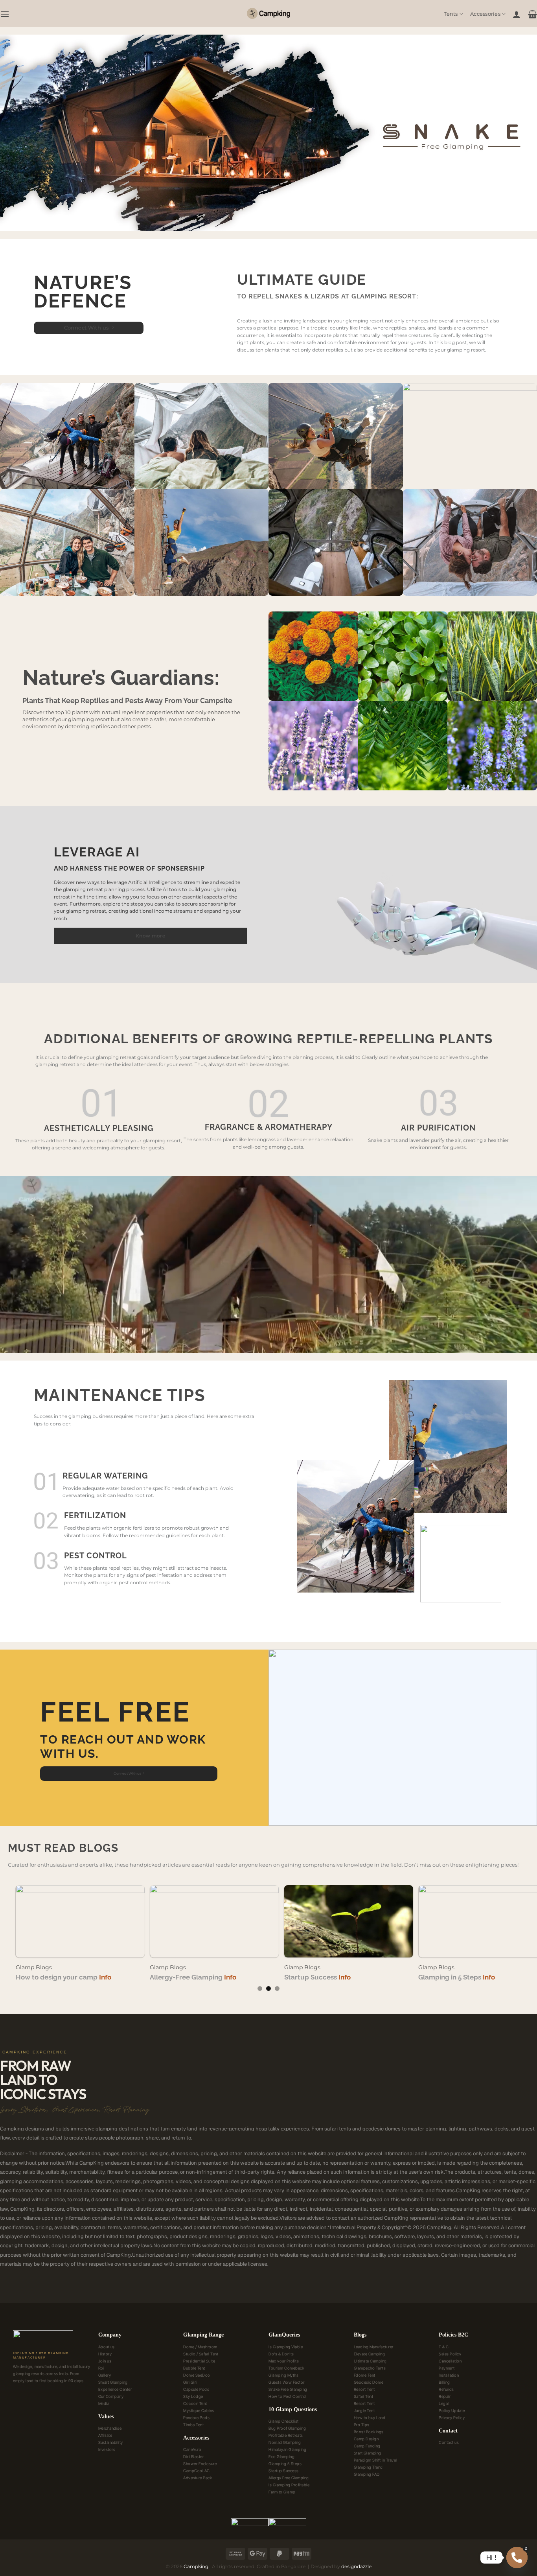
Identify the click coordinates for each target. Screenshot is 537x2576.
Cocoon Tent (195, 2403)
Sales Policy (450, 2354)
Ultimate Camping (370, 2361)
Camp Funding (367, 2446)
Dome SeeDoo (197, 2375)
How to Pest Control (288, 2396)
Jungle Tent (364, 2410)
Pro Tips (362, 2425)
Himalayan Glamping (287, 2449)
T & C (444, 2347)
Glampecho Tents (370, 2368)
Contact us (449, 2442)
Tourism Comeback (286, 2368)
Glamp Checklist (284, 2421)
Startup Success (284, 2471)
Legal (444, 2403)
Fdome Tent (365, 2375)
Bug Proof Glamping (287, 2428)
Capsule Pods (196, 2389)
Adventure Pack (198, 2478)
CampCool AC (197, 2471)
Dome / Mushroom (200, 2347)
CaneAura (192, 2449)
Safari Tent (364, 2396)
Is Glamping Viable (286, 2347)
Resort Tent (364, 2389)
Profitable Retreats (286, 2435)
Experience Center (115, 2389)
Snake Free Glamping (288, 2389)
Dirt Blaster (193, 2456)
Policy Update (452, 2410)
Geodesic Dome (369, 2382)
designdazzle (356, 2566)
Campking (197, 2566)
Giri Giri (190, 2382)
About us (107, 2347)
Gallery (105, 2375)
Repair (445, 2396)
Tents (451, 14)
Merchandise (110, 2428)
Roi (101, 2368)
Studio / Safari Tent (201, 2354)
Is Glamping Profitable (289, 2485)
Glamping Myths (283, 2375)
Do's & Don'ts (281, 2354)
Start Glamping (368, 2453)
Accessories (485, 14)
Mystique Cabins (199, 2410)
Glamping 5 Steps (285, 2464)
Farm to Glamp (282, 2492)
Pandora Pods (196, 2418)
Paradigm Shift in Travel (375, 2460)
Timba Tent (193, 2425)
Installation (449, 2375)
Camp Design (366, 2439)
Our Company (111, 2396)
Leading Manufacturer (374, 2347)
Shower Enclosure (200, 2464)
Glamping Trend (368, 2467)
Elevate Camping (370, 2354)
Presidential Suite (199, 2361)
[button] (5, 14)
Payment (447, 2368)
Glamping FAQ (367, 2474)
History (105, 2354)
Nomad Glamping (285, 2442)
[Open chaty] (517, 2558)
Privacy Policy (452, 2418)
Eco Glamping (281, 2456)
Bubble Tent (194, 2368)
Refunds (446, 2389)
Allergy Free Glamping (289, 2478)
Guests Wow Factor (287, 2382)
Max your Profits (284, 2361)
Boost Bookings (369, 2432)
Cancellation (450, 2361)
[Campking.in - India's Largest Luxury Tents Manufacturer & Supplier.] (268, 13)
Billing (444, 2382)
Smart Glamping (113, 2382)
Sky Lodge (193, 2396)
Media (104, 2403)
